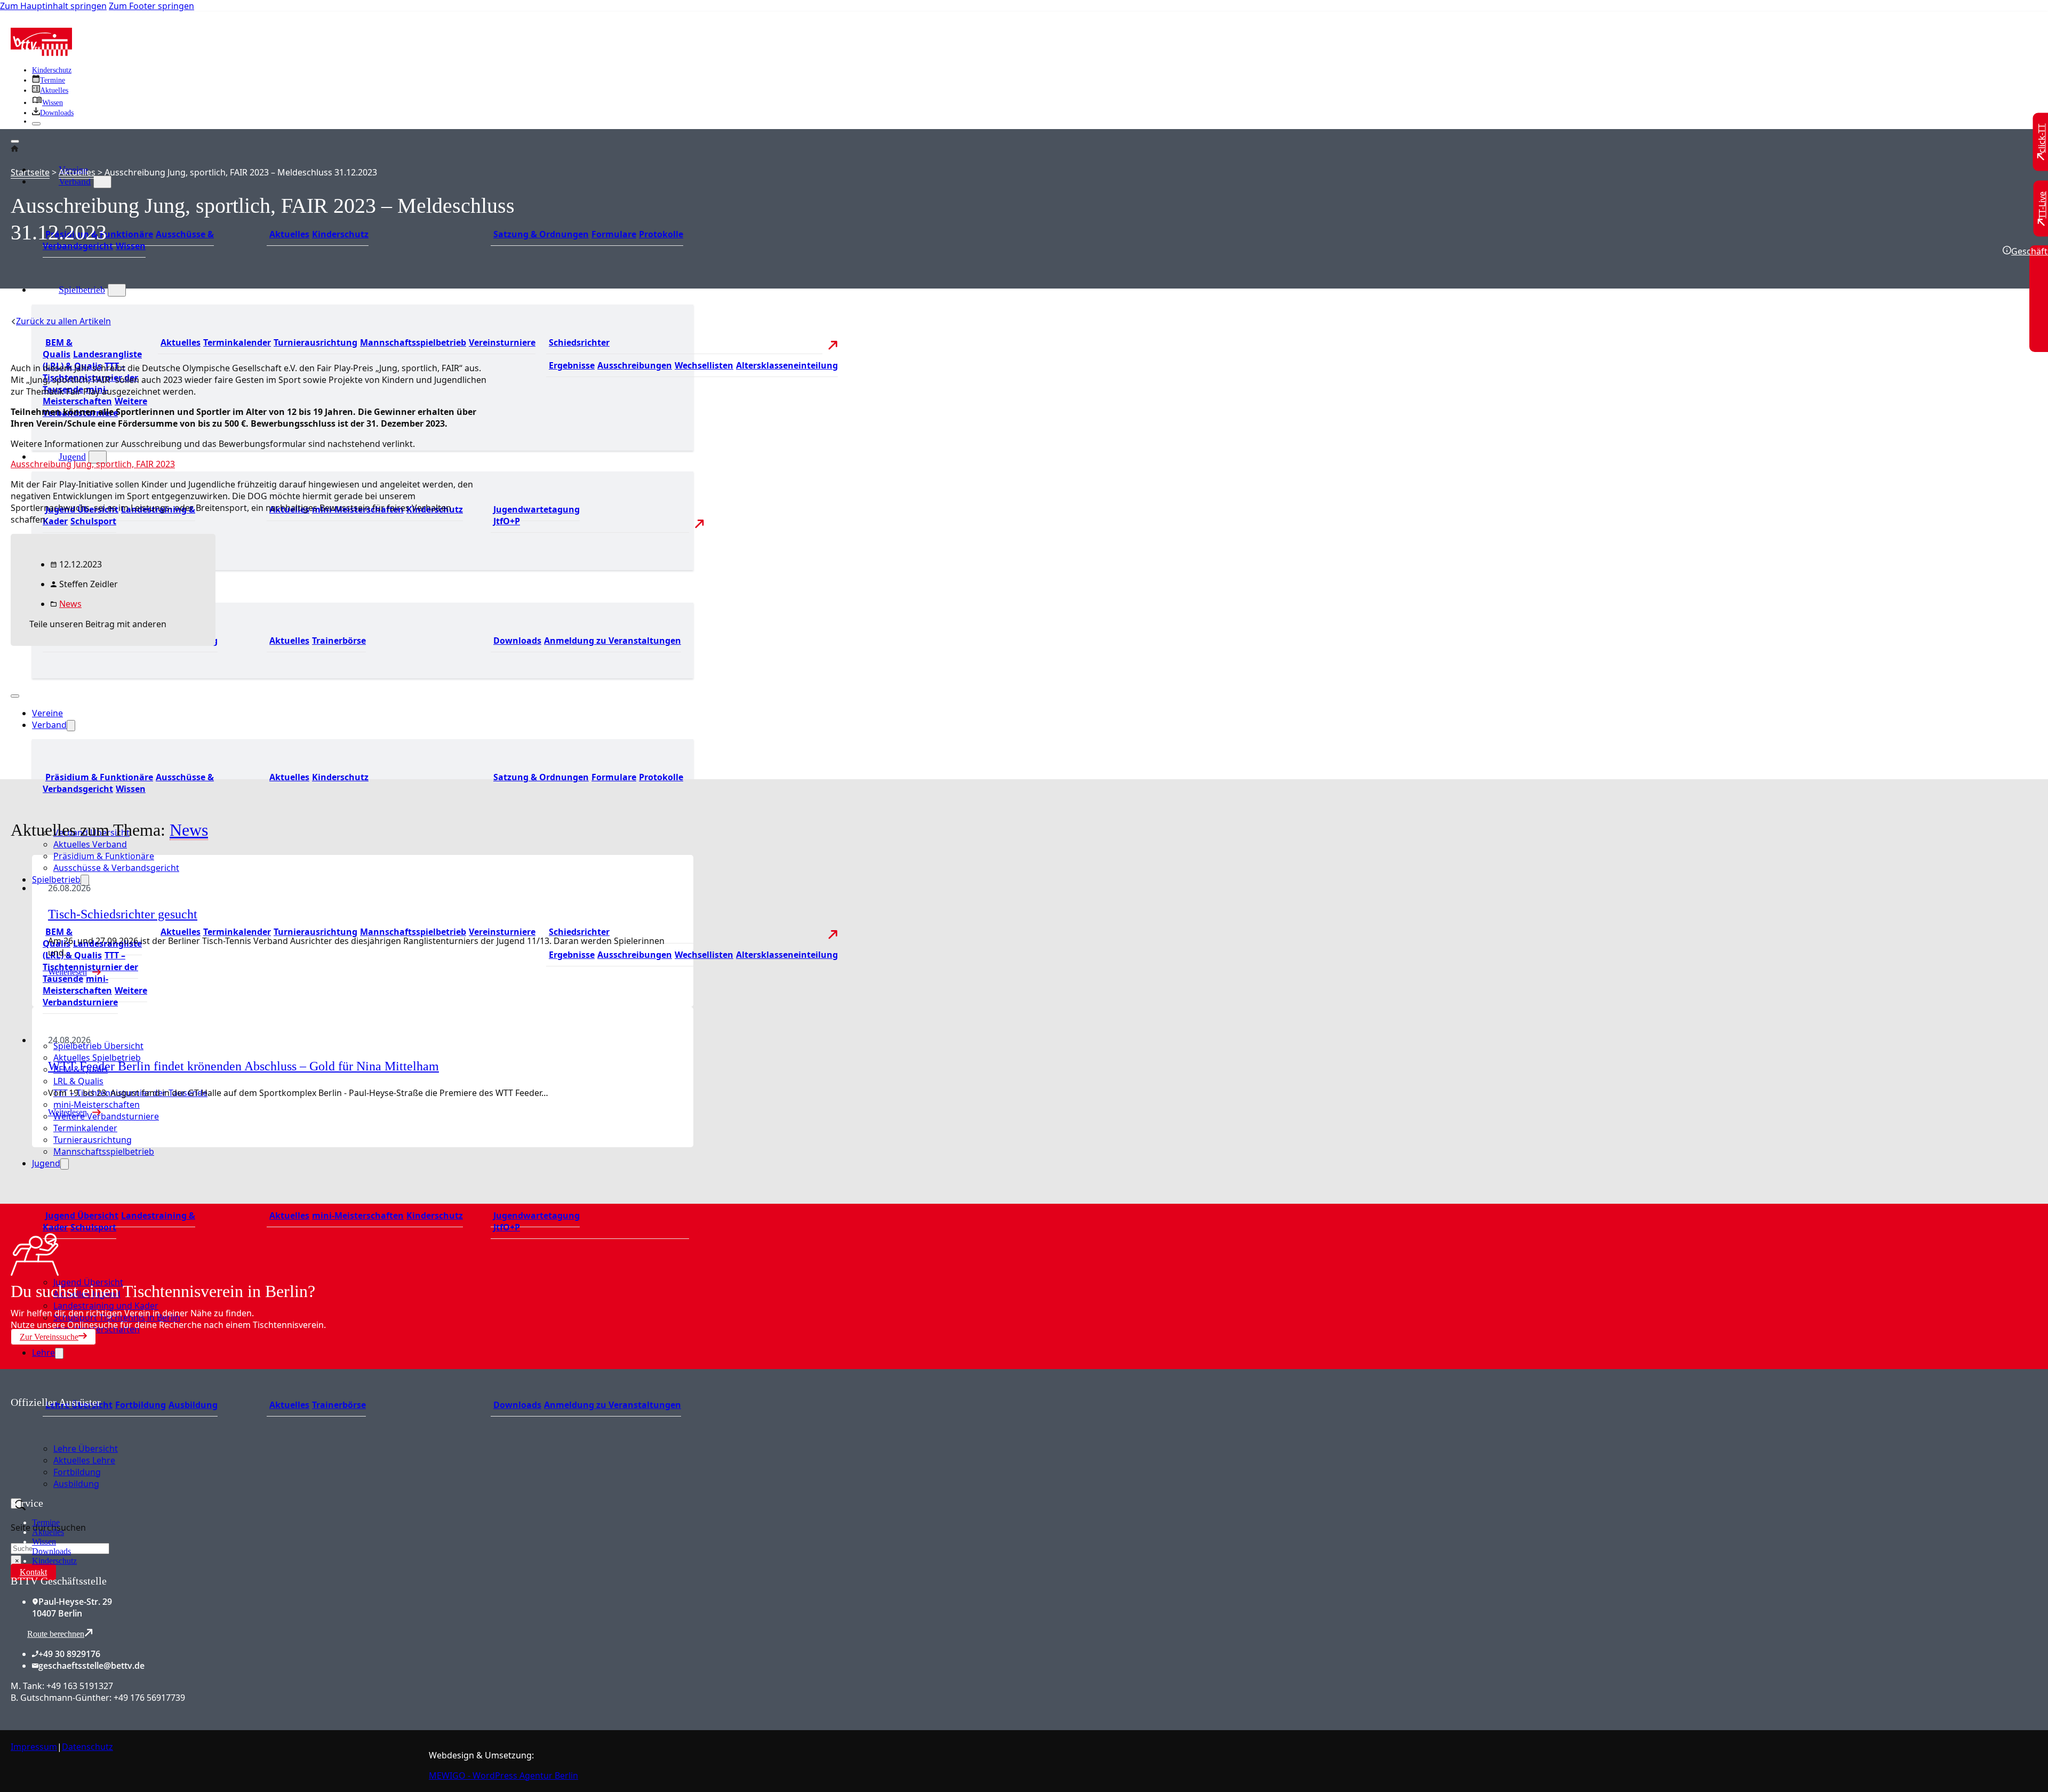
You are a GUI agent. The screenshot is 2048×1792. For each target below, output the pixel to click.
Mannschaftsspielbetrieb (413, 342)
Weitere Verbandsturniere (95, 996)
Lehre (43, 1353)
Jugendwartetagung (537, 509)
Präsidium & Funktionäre (99, 777)
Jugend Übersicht (82, 1215)
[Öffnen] (15, 141)
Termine (46, 1522)
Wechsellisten (704, 365)
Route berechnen (56, 1634)
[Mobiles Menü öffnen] (15, 696)
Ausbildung (193, 1405)
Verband (75, 181)
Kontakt (33, 1572)
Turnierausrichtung (315, 342)
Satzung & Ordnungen (541, 234)
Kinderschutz (52, 70)
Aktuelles (289, 234)
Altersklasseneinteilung (787, 365)
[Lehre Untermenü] (59, 1353)
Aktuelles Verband (90, 844)
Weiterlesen (67, 1112)
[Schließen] (36, 124)
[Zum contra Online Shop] (91, 1491)
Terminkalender (237, 342)
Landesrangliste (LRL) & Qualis (92, 949)
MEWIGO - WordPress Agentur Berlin (503, 1775)
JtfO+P (507, 521)
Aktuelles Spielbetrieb (97, 1058)
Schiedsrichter (579, 342)
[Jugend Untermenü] (98, 457)
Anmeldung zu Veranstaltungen (613, 641)
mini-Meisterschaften (77, 395)
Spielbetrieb (82, 290)
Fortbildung (141, 1405)
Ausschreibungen (635, 365)
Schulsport (93, 521)
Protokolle (661, 234)
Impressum (34, 1747)
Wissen (131, 246)
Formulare (614, 234)
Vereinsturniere (502, 342)
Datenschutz (87, 1747)
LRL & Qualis (78, 1081)
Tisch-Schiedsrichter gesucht (123, 914)
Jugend (72, 457)
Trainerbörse (339, 641)
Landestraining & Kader (119, 515)
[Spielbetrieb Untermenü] (117, 290)
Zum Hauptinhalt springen (53, 6)
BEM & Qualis (58, 348)
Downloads (517, 641)
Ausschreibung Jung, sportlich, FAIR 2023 (93, 464)
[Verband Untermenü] (102, 182)
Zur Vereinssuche (49, 1337)
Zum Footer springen (151, 6)
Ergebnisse (572, 365)
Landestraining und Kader (106, 1306)
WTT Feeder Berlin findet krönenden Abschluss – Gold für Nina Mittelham (243, 1066)
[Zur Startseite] (41, 53)
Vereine (47, 713)
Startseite (30, 172)
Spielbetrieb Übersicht (98, 1046)
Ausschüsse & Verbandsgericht (116, 868)
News (70, 604)
